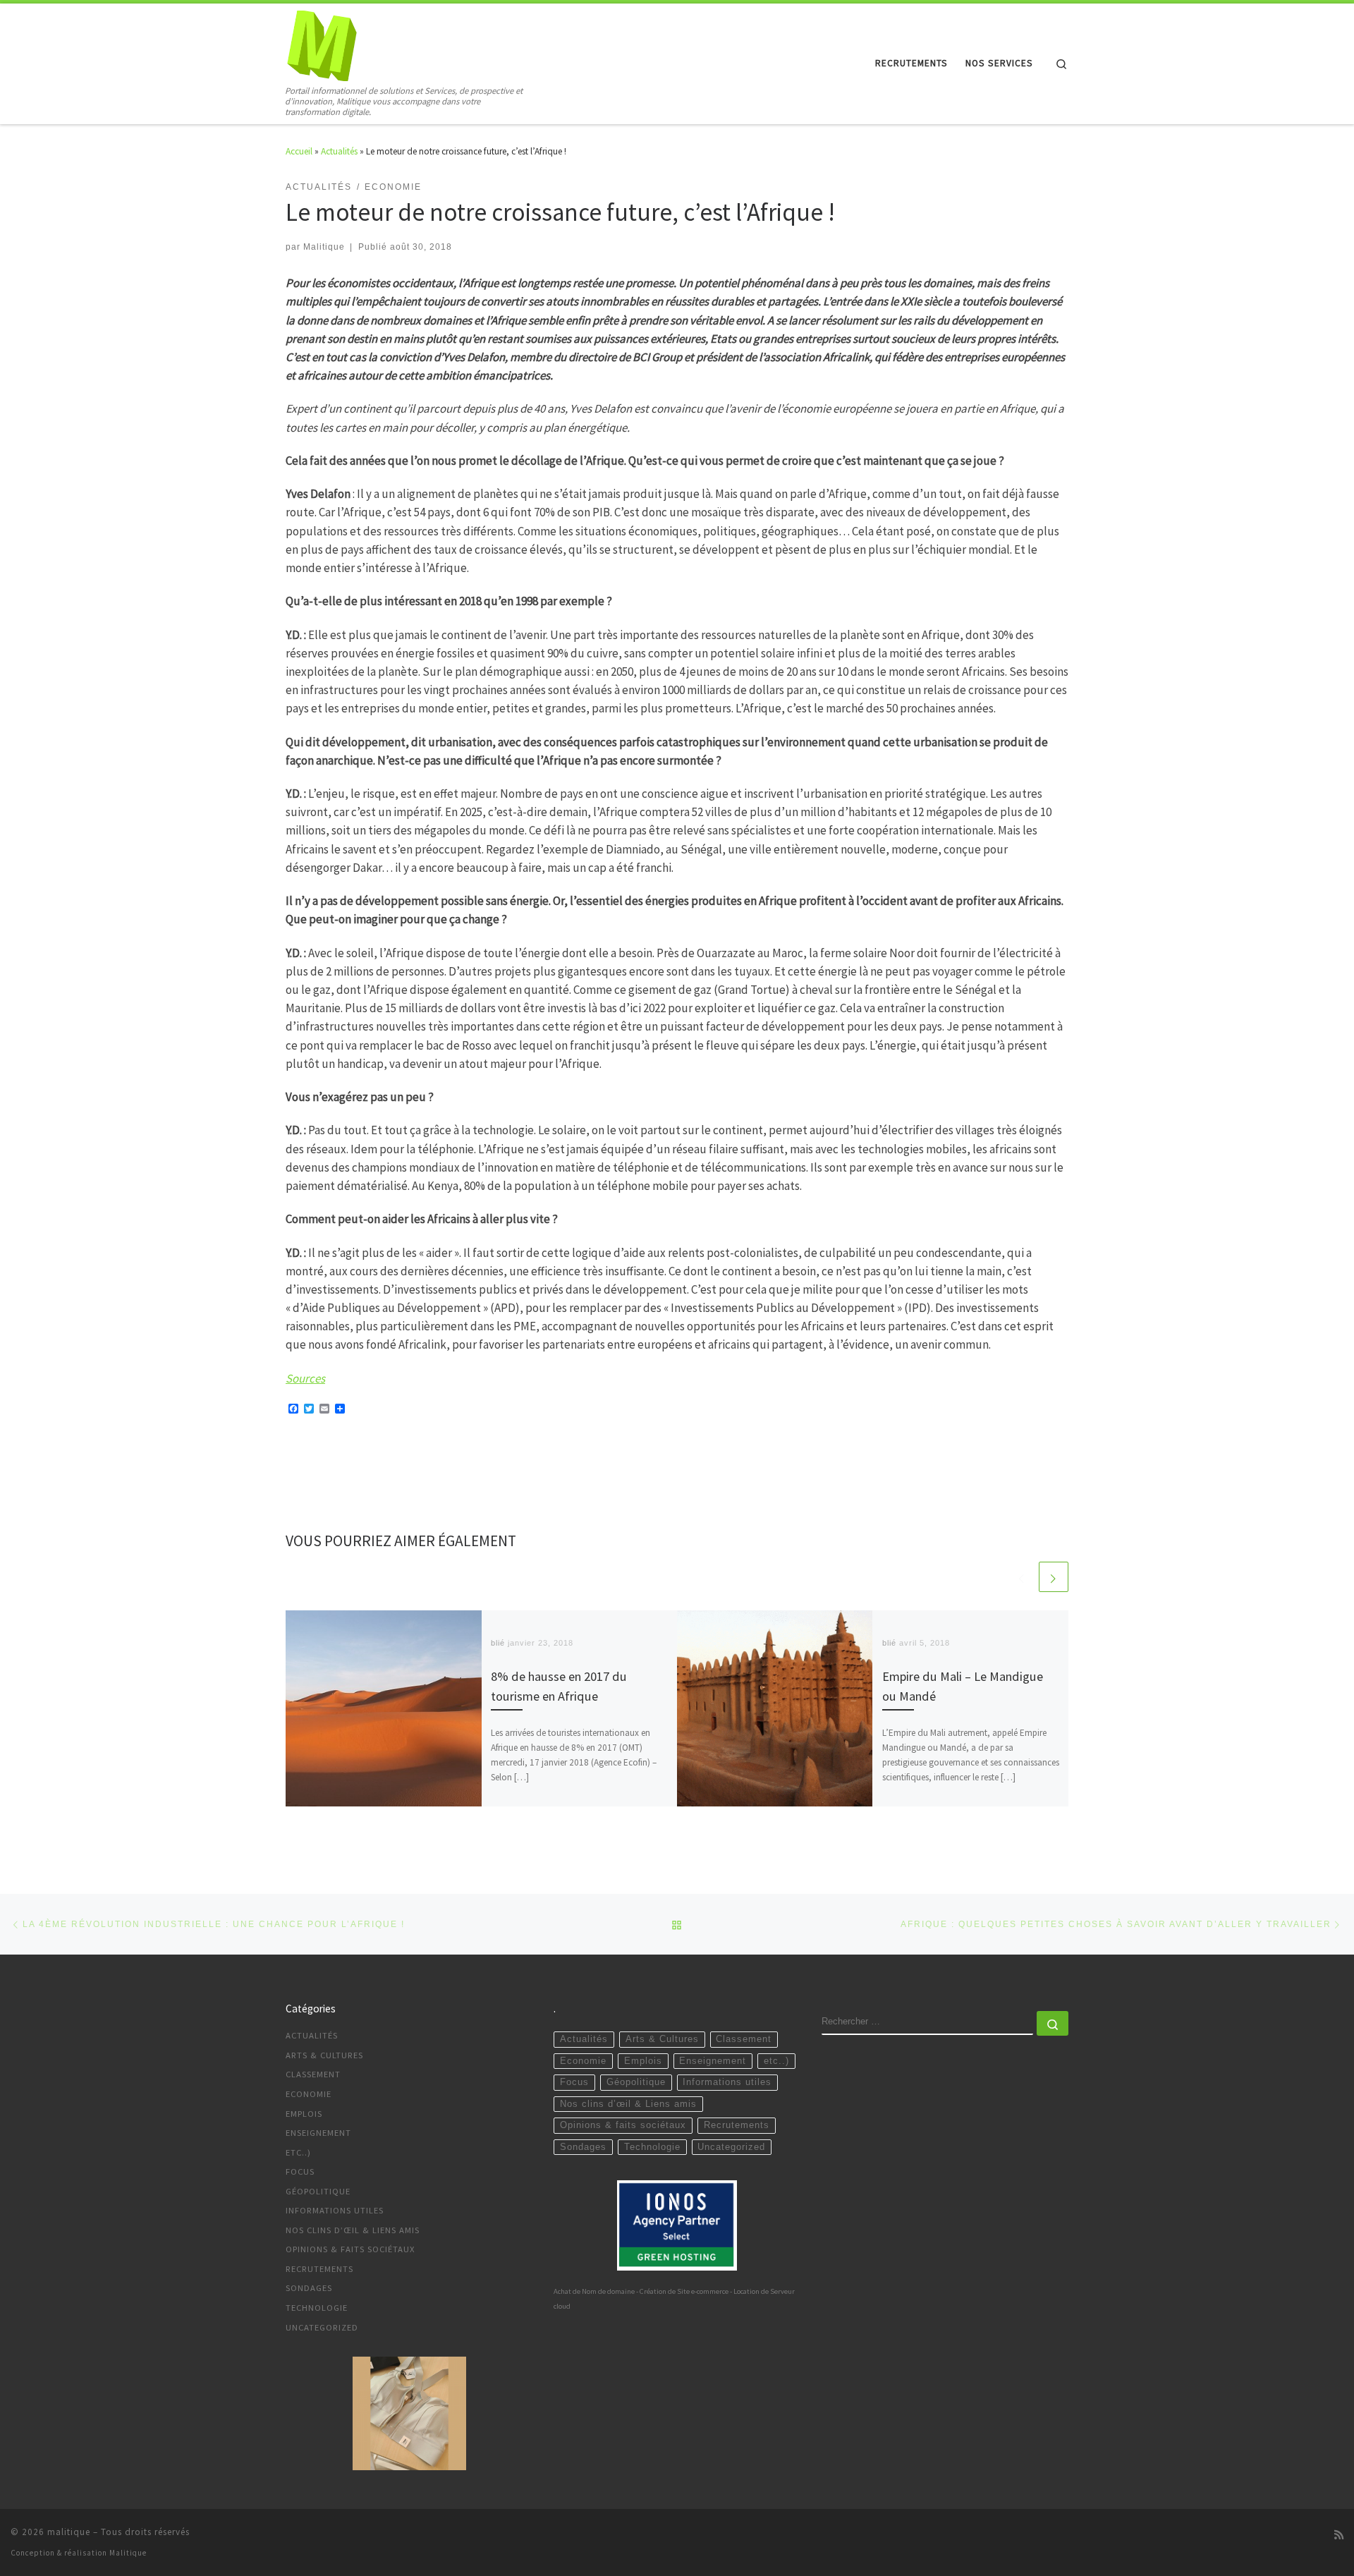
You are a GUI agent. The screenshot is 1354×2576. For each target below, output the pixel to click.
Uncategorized (322, 2327)
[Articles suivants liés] (1054, 1576)
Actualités (339, 151)
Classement (313, 2074)
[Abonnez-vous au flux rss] (1339, 2535)
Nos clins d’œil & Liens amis (353, 2230)
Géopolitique (318, 2191)
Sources (305, 1378)
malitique (69, 2532)
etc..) (298, 2152)
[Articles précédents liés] (1022, 1576)
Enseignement (318, 2133)
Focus (300, 2171)
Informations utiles (335, 2210)
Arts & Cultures (324, 2055)
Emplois (304, 2114)
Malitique (324, 247)
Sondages (309, 2288)
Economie (309, 2094)
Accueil (299, 151)
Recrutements (319, 2269)
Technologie (317, 2308)
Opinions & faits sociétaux (350, 2249)
